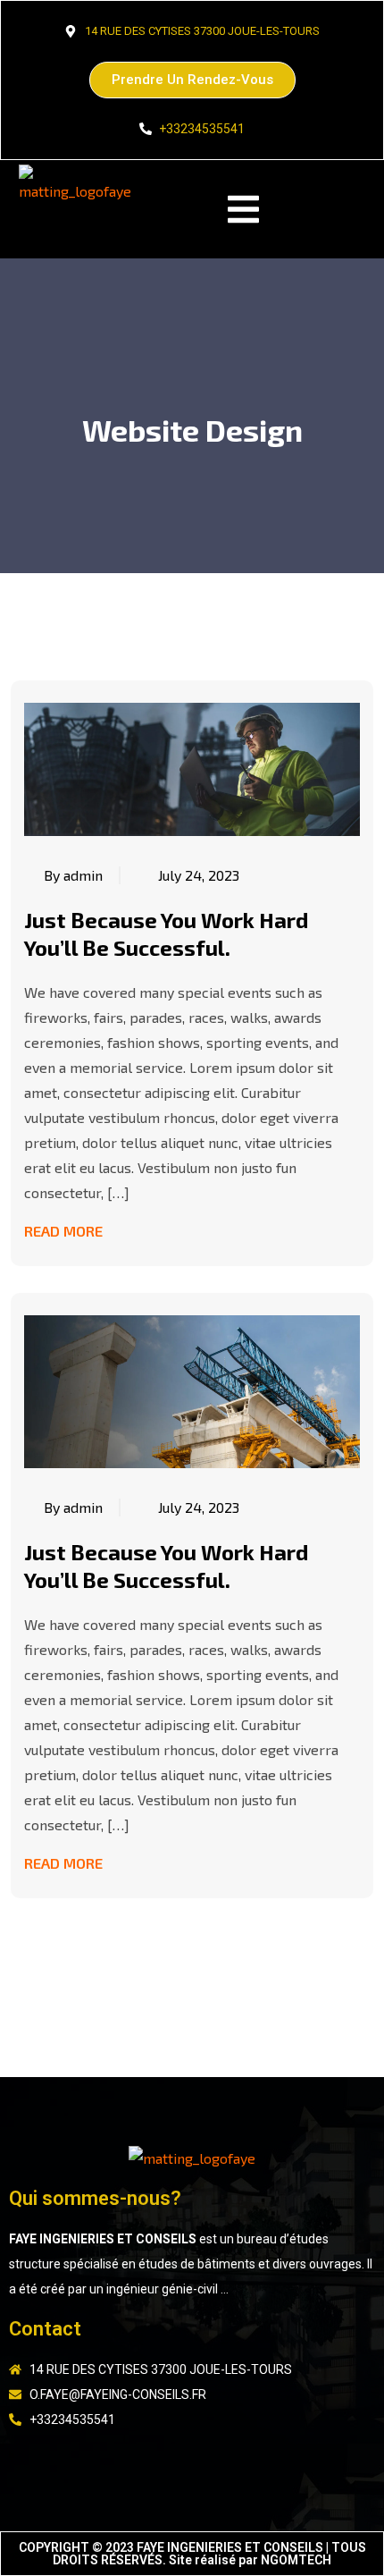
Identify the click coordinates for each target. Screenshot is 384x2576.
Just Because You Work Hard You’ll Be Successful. (166, 933)
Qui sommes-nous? (95, 2198)
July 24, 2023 (199, 875)
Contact (45, 2329)
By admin (73, 875)
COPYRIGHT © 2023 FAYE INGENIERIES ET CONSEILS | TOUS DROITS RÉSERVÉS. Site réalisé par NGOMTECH (192, 2554)
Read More (63, 1231)
